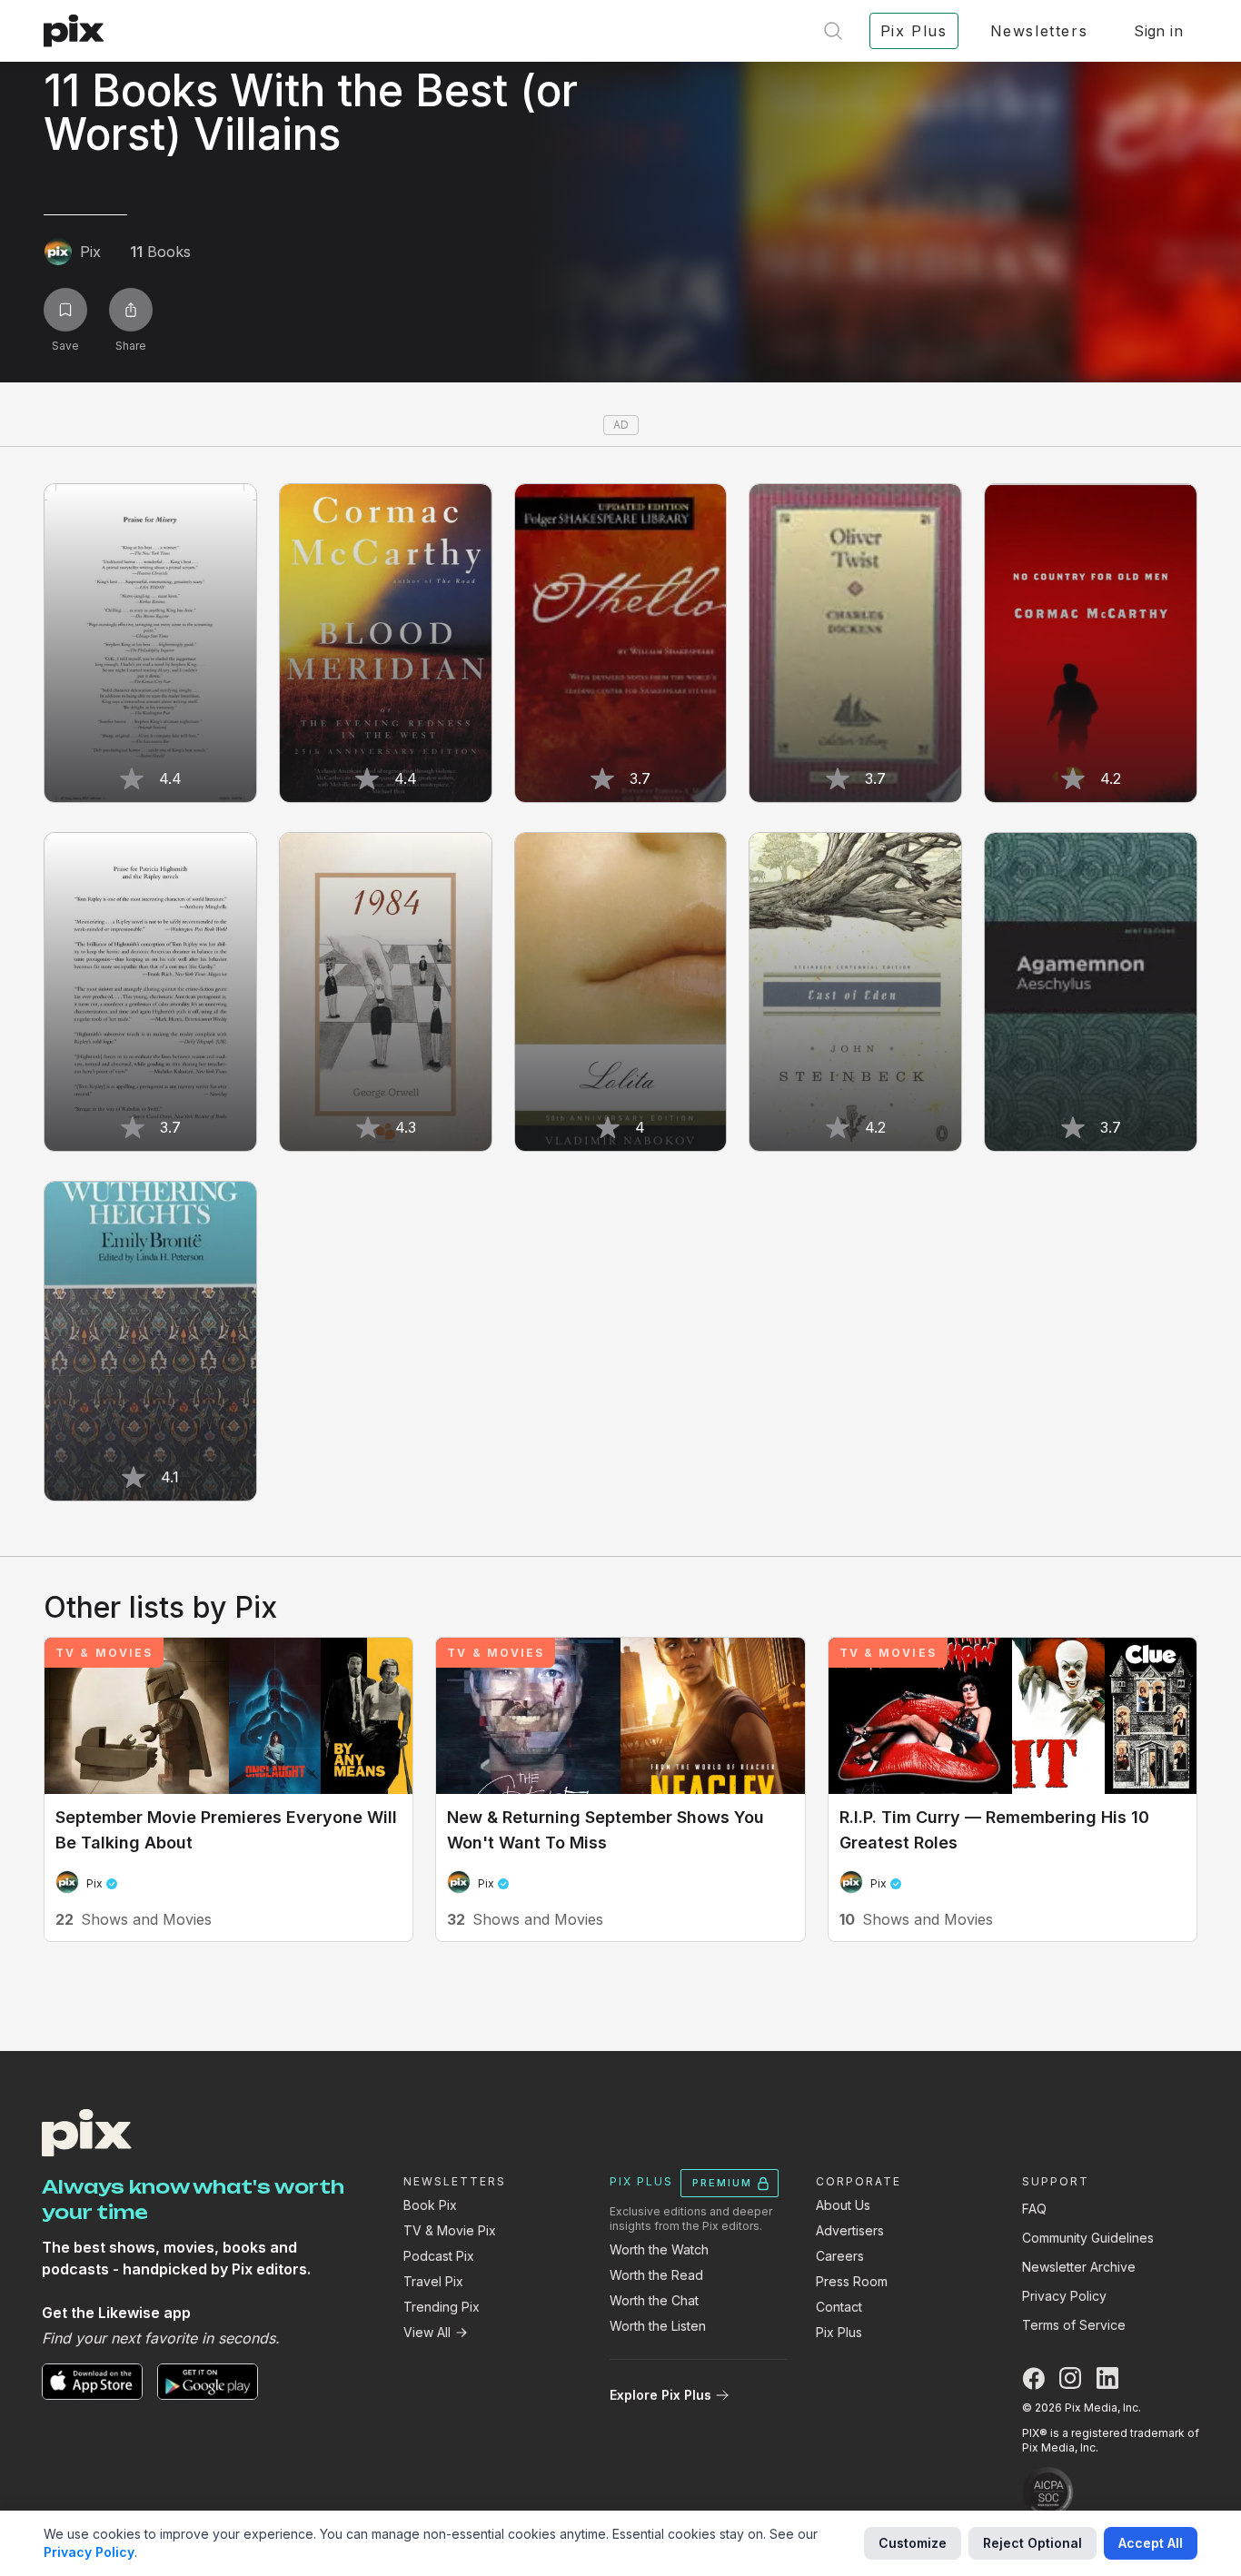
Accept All (1151, 2543)
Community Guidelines (1088, 2238)
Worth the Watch (659, 2249)
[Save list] (65, 310)
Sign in (1158, 31)
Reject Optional (1033, 2543)
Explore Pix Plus (660, 2395)
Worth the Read (656, 2275)
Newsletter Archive (1079, 2267)
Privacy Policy (1064, 2296)
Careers (840, 2256)
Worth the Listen (658, 2326)
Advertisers (850, 2230)
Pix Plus (839, 2332)
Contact (839, 2307)
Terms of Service (1074, 2325)
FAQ (1034, 2209)
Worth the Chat (654, 2300)
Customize (913, 2543)
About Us (843, 2205)
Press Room (852, 2281)
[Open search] (833, 31)
